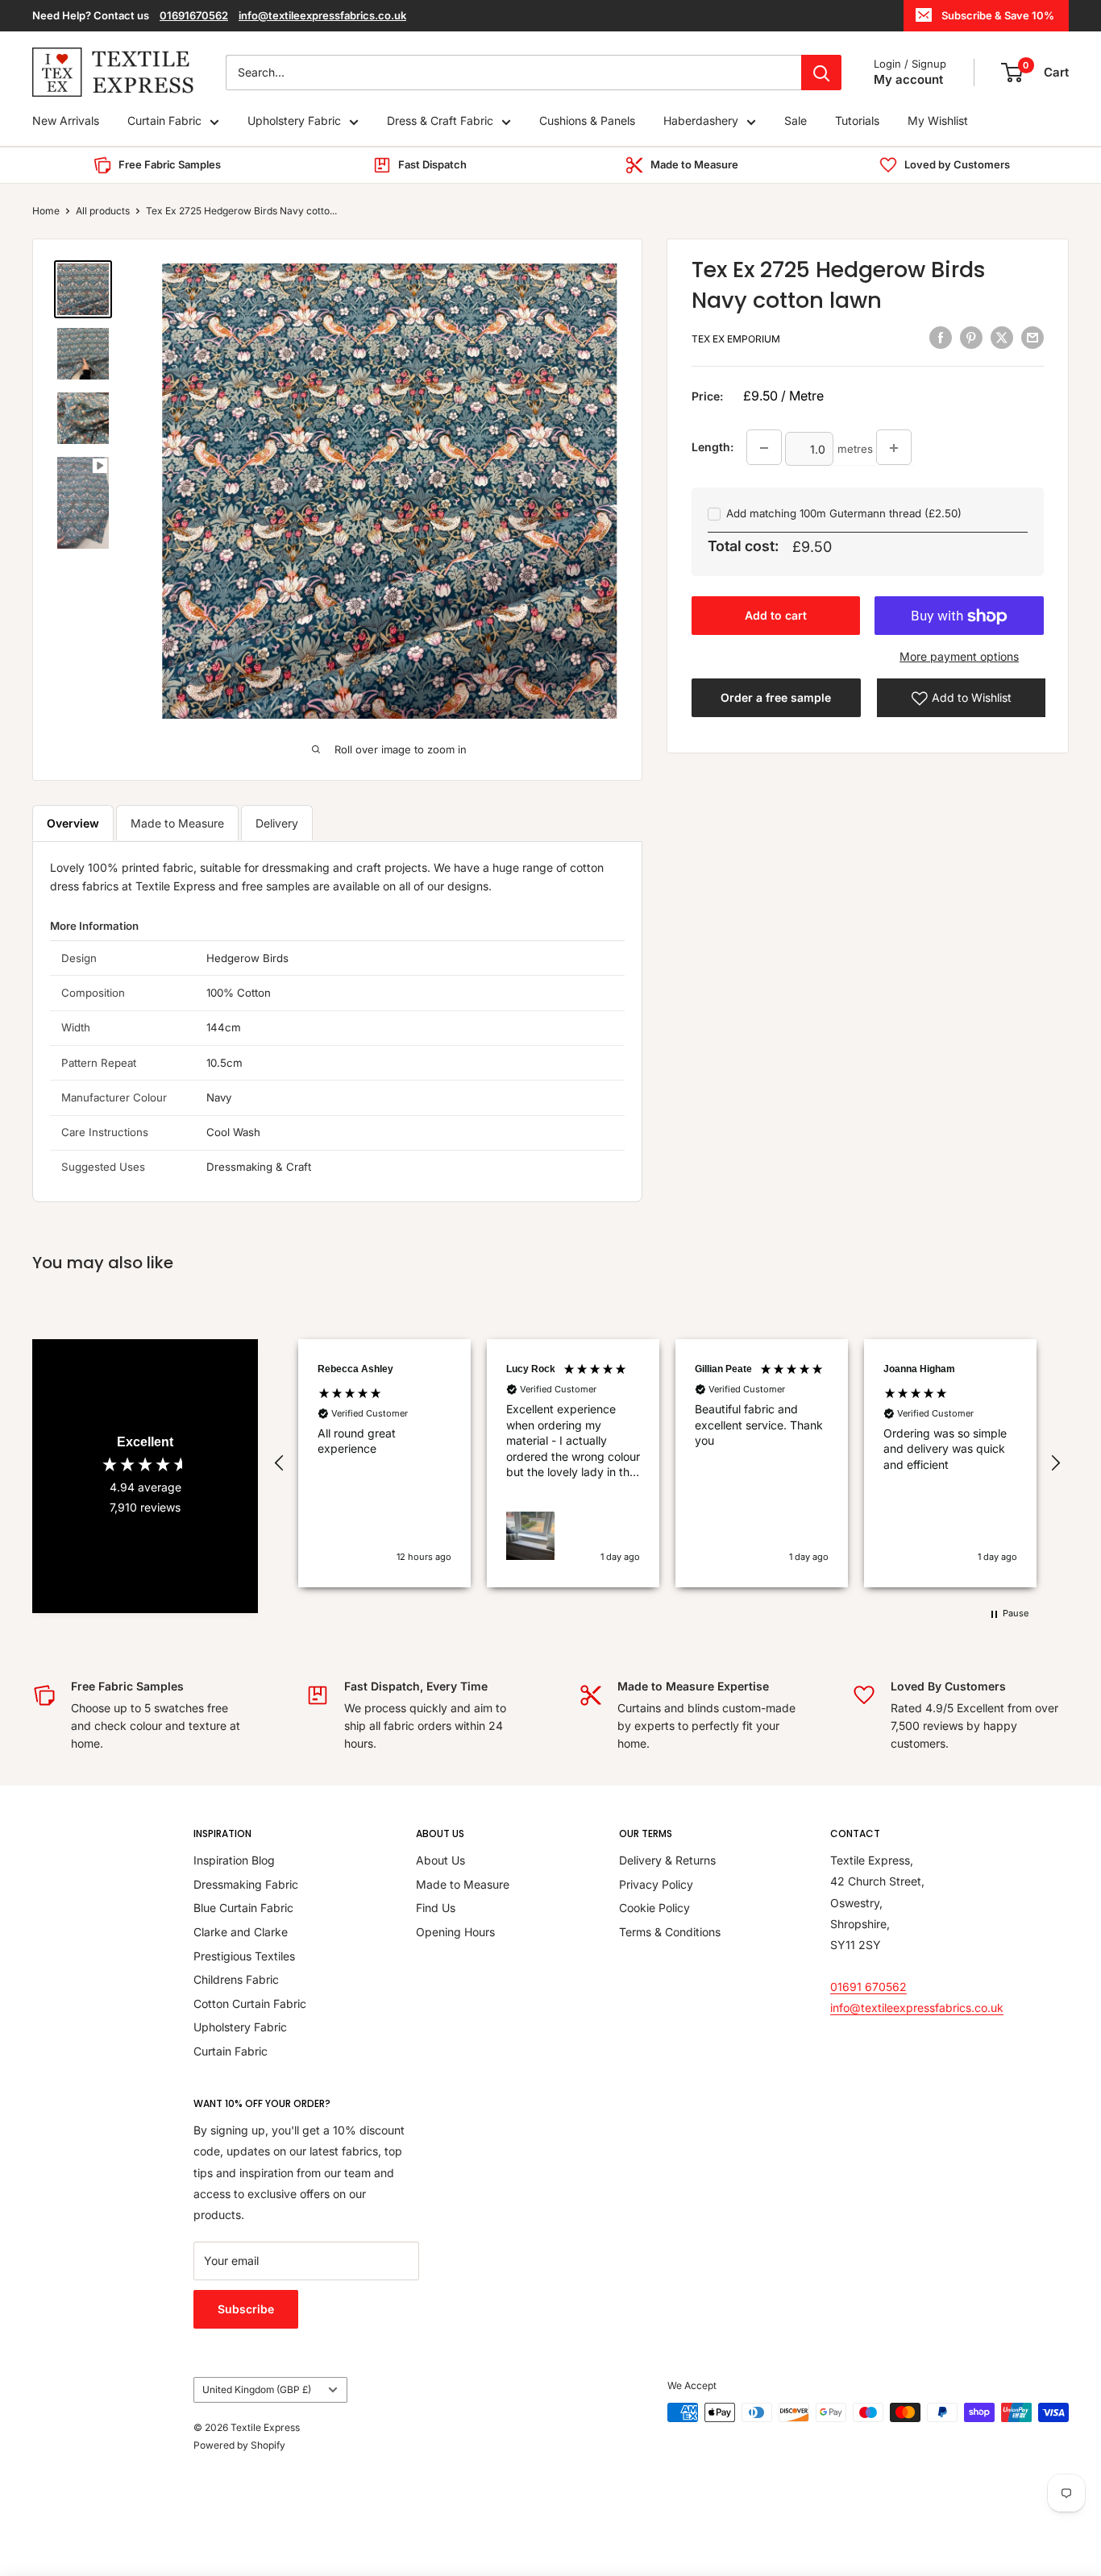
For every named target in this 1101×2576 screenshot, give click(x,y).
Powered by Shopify (239, 2445)
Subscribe (246, 2309)
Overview (73, 823)
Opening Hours (455, 1932)
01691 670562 (868, 1987)
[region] (667, 1463)
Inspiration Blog (234, 1860)
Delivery (277, 823)
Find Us (436, 1908)
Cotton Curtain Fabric (250, 2004)
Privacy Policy (656, 1884)
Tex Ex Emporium (736, 340)
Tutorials (857, 121)
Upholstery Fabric (294, 121)
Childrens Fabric (236, 1979)
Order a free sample (776, 698)
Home (46, 211)
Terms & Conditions (670, 1932)
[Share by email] (1032, 338)
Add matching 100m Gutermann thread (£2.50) (844, 514)
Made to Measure (177, 823)
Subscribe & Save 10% (998, 15)
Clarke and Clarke (241, 1932)
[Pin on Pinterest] (971, 338)
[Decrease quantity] (764, 448)
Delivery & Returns (667, 1860)
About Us (440, 1860)
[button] (280, 1463)
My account (908, 79)
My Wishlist (938, 121)
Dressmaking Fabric (246, 1884)
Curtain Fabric (164, 121)
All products (103, 211)
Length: (713, 448)
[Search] (821, 73)
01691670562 (194, 15)
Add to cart (776, 616)
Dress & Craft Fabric (440, 121)
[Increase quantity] (894, 448)
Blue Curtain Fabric (243, 1908)
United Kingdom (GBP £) (257, 2389)
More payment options (959, 657)
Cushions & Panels (587, 121)
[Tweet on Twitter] (1002, 338)
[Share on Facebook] (941, 338)
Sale (796, 121)
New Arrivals (66, 121)
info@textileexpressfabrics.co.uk (322, 15)
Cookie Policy (654, 1908)
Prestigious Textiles (244, 1956)
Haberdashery (701, 121)
